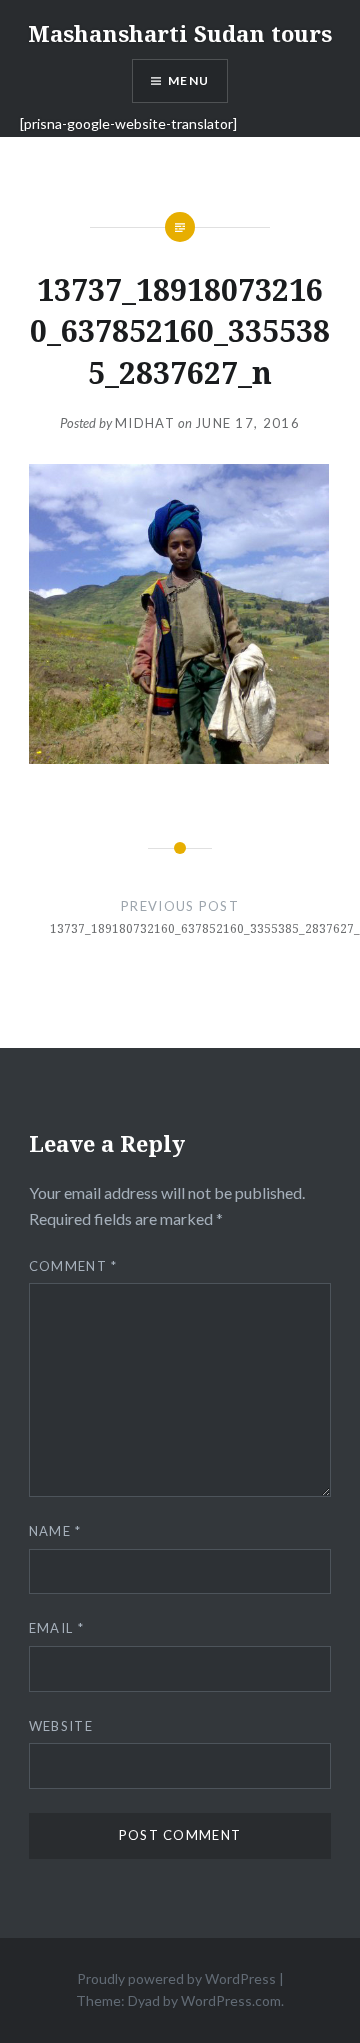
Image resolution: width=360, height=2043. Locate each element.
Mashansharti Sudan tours (180, 33)
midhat (145, 423)
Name (55, 1531)
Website (61, 1726)
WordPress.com (231, 2000)
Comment (73, 1266)
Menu (188, 80)
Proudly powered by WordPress (176, 1978)
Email (56, 1628)
